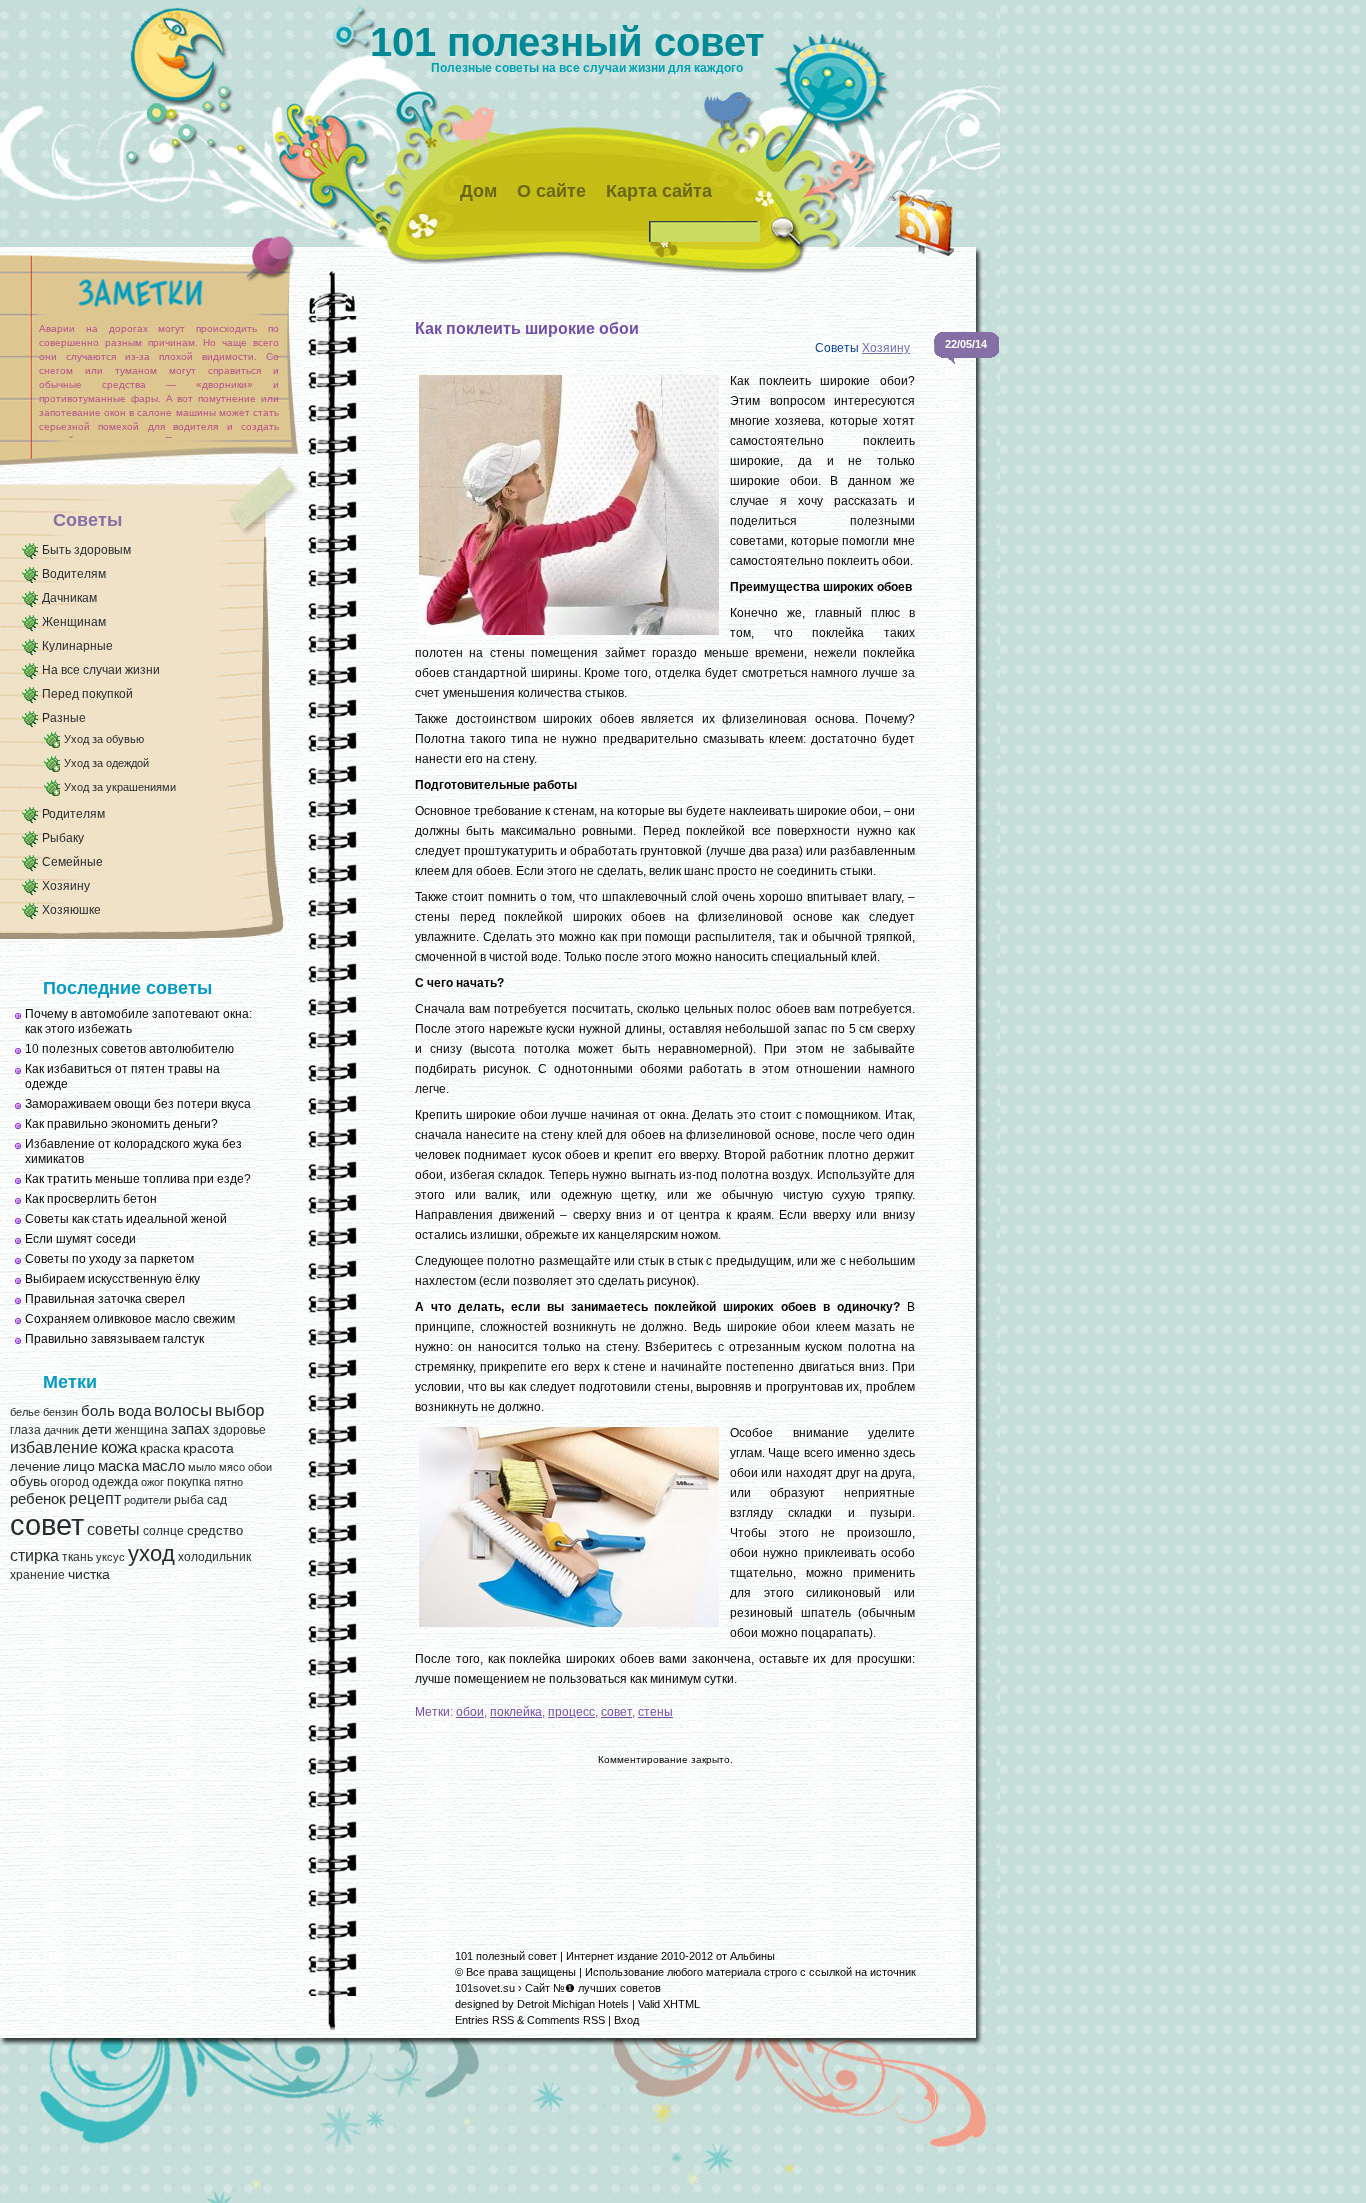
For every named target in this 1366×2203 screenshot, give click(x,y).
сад (217, 1500)
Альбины (752, 1956)
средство (215, 1530)
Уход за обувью (104, 739)
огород (69, 1482)
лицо (79, 1466)
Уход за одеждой (106, 763)
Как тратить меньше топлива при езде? (138, 1179)
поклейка (516, 1712)
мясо (232, 1467)
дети (97, 1429)
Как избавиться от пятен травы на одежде (122, 1076)
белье (25, 1412)
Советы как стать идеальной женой (126, 1219)
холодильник (214, 1557)
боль (98, 1411)
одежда (115, 1481)
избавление (54, 1447)
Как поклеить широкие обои (527, 328)
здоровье (239, 1430)
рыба (189, 1500)
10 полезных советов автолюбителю (129, 1049)
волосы (183, 1410)
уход (151, 1554)
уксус (110, 1557)
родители (147, 1500)
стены (655, 1712)
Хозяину (66, 886)
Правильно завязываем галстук (114, 1339)
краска (160, 1448)
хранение (37, 1575)
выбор (239, 1410)
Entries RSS (484, 2020)
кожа (119, 1447)
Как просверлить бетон (91, 1199)
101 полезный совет (567, 42)
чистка (89, 1574)
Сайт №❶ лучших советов (593, 1988)
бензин (60, 1412)
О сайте (551, 191)
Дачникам (69, 598)
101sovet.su (485, 1988)
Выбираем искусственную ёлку (112, 1279)
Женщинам (74, 622)
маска (118, 1466)
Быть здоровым (86, 550)
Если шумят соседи (80, 1239)
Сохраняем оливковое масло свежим (130, 1319)
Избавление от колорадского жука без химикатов (133, 1151)
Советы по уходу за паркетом (109, 1259)
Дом (478, 191)
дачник (61, 1430)
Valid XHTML (669, 2004)
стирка (34, 1555)
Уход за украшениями (120, 787)
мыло (202, 1467)
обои (260, 1467)
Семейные (72, 862)
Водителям (74, 574)
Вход (626, 2020)
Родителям (73, 814)
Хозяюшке (71, 910)
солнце (163, 1531)
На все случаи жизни (101, 670)
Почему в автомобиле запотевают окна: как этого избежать (138, 1021)
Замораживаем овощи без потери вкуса (138, 1104)
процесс (571, 1712)
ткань (77, 1557)
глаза (25, 1430)
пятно (228, 1482)
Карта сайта (659, 191)
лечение (35, 1466)
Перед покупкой (87, 694)
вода (134, 1410)
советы (113, 1529)
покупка (189, 1482)
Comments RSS (566, 2020)
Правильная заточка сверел (105, 1299)
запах (190, 1429)
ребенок (38, 1499)
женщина (141, 1430)
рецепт (95, 1498)
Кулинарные (77, 646)
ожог (152, 1482)
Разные (64, 718)
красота (208, 1448)
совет (47, 1524)
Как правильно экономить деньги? (121, 1124)
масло (163, 1466)
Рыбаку (63, 838)
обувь (28, 1481)
